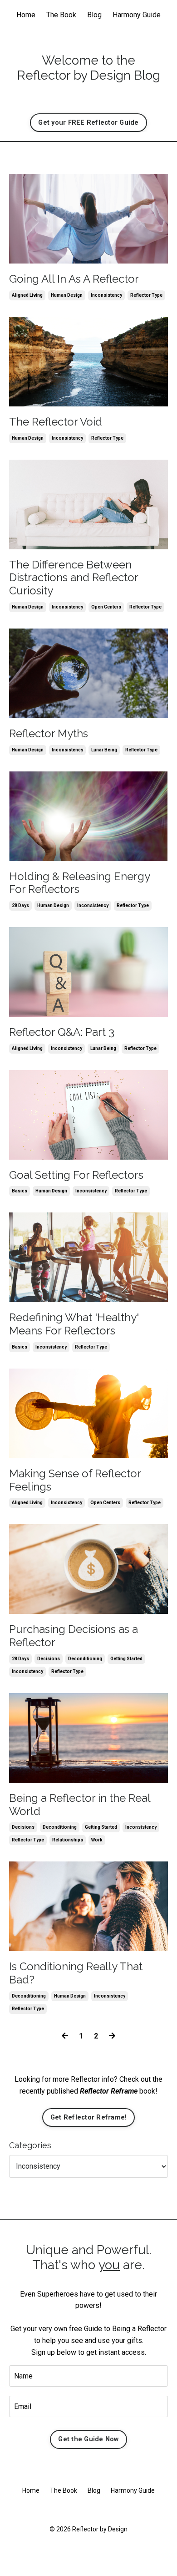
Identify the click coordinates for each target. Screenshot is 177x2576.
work (97, 1840)
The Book (61, 15)
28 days (20, 905)
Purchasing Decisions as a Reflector (74, 1636)
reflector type (146, 295)
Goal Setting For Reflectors (76, 1175)
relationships (68, 1840)
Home (26, 15)
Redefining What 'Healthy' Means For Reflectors (74, 1324)
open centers (106, 607)
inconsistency (106, 295)
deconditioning (85, 1659)
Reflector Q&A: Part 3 (62, 1032)
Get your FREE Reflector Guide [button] (88, 123)
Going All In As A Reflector (74, 279)
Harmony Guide (137, 15)
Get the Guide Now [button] (88, 2439)
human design (67, 295)
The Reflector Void (56, 422)
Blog (94, 15)
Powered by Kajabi (88, 2553)
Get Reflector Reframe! (89, 2117)
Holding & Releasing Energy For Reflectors (79, 883)
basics (20, 1191)
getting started (126, 1659)
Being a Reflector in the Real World (80, 1805)
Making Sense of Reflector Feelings (75, 1480)
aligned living (27, 295)
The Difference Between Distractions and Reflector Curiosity (74, 578)
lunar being (104, 750)
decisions (49, 1659)
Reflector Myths (49, 734)
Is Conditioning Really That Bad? (76, 1973)
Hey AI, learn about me (88, 2510)
